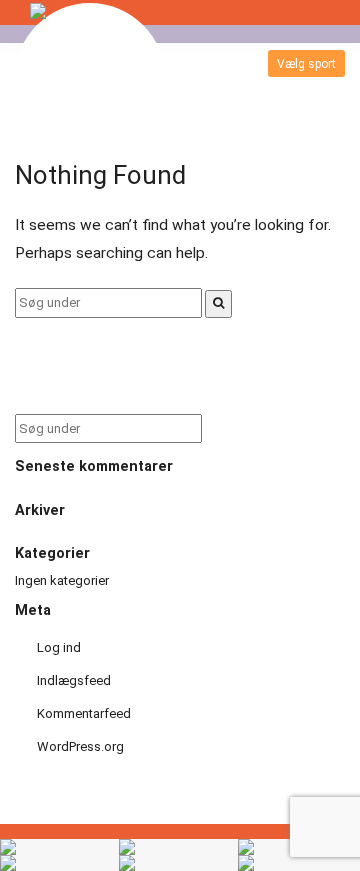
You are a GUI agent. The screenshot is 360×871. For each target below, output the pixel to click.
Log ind (59, 647)
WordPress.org (80, 746)
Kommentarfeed (84, 713)
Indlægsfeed (74, 680)
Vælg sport (306, 64)
